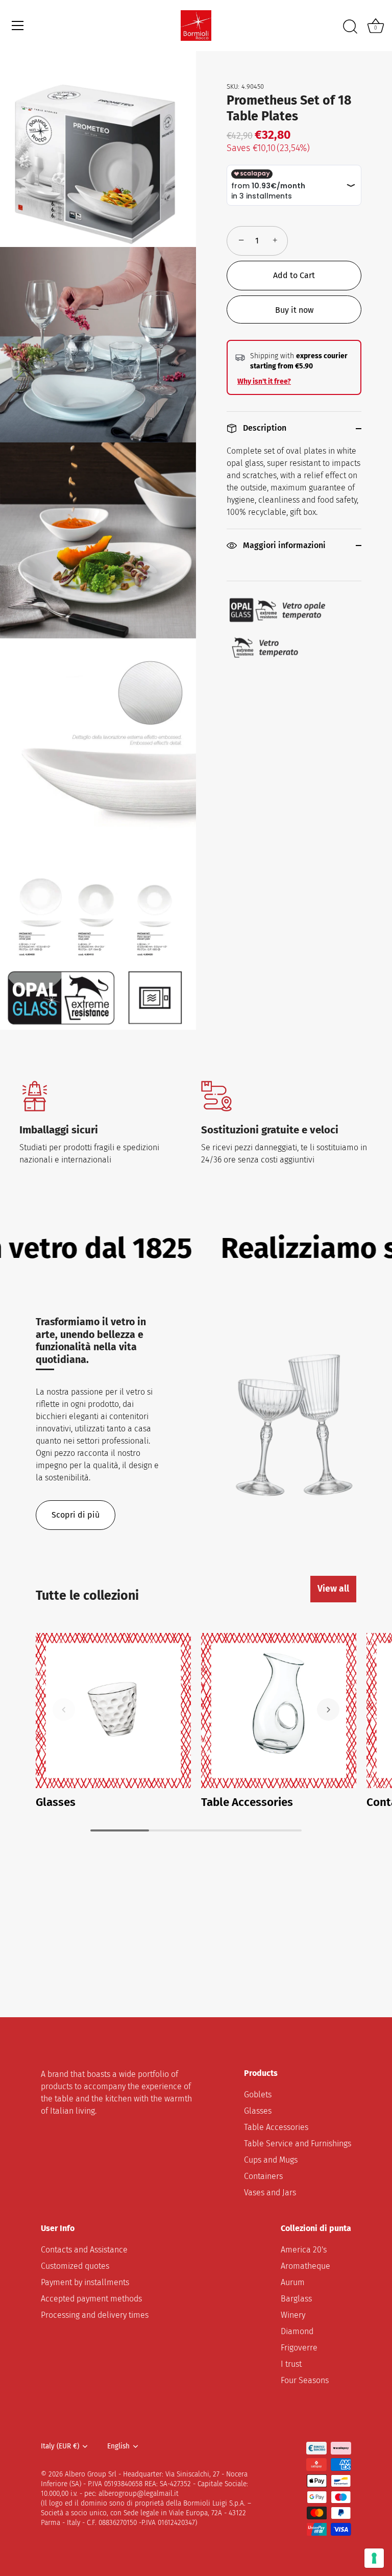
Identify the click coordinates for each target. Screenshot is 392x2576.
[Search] (350, 27)
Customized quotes (75, 2266)
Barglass (296, 2299)
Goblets (258, 2095)
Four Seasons (305, 2380)
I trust (291, 2364)
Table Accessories (247, 1802)
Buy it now (294, 310)
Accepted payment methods (91, 2299)
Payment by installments (85, 2282)
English (118, 2446)
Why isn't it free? (264, 381)
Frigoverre (299, 2348)
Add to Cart (294, 275)
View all (333, 1589)
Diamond (297, 2331)
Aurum (293, 2282)
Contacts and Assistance (84, 2250)
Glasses (56, 1802)
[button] (64, 1710)
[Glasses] (113, 1711)
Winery (293, 2315)
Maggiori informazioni (283, 545)
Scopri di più (76, 1515)
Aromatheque (305, 2266)
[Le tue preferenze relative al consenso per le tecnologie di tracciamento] (374, 2558)
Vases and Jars (270, 2193)
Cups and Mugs (271, 2160)
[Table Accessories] (279, 1711)
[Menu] (18, 26)
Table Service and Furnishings (298, 2144)
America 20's (304, 2250)
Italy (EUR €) (60, 2446)
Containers (263, 2176)
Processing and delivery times (95, 2315)
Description (264, 428)
